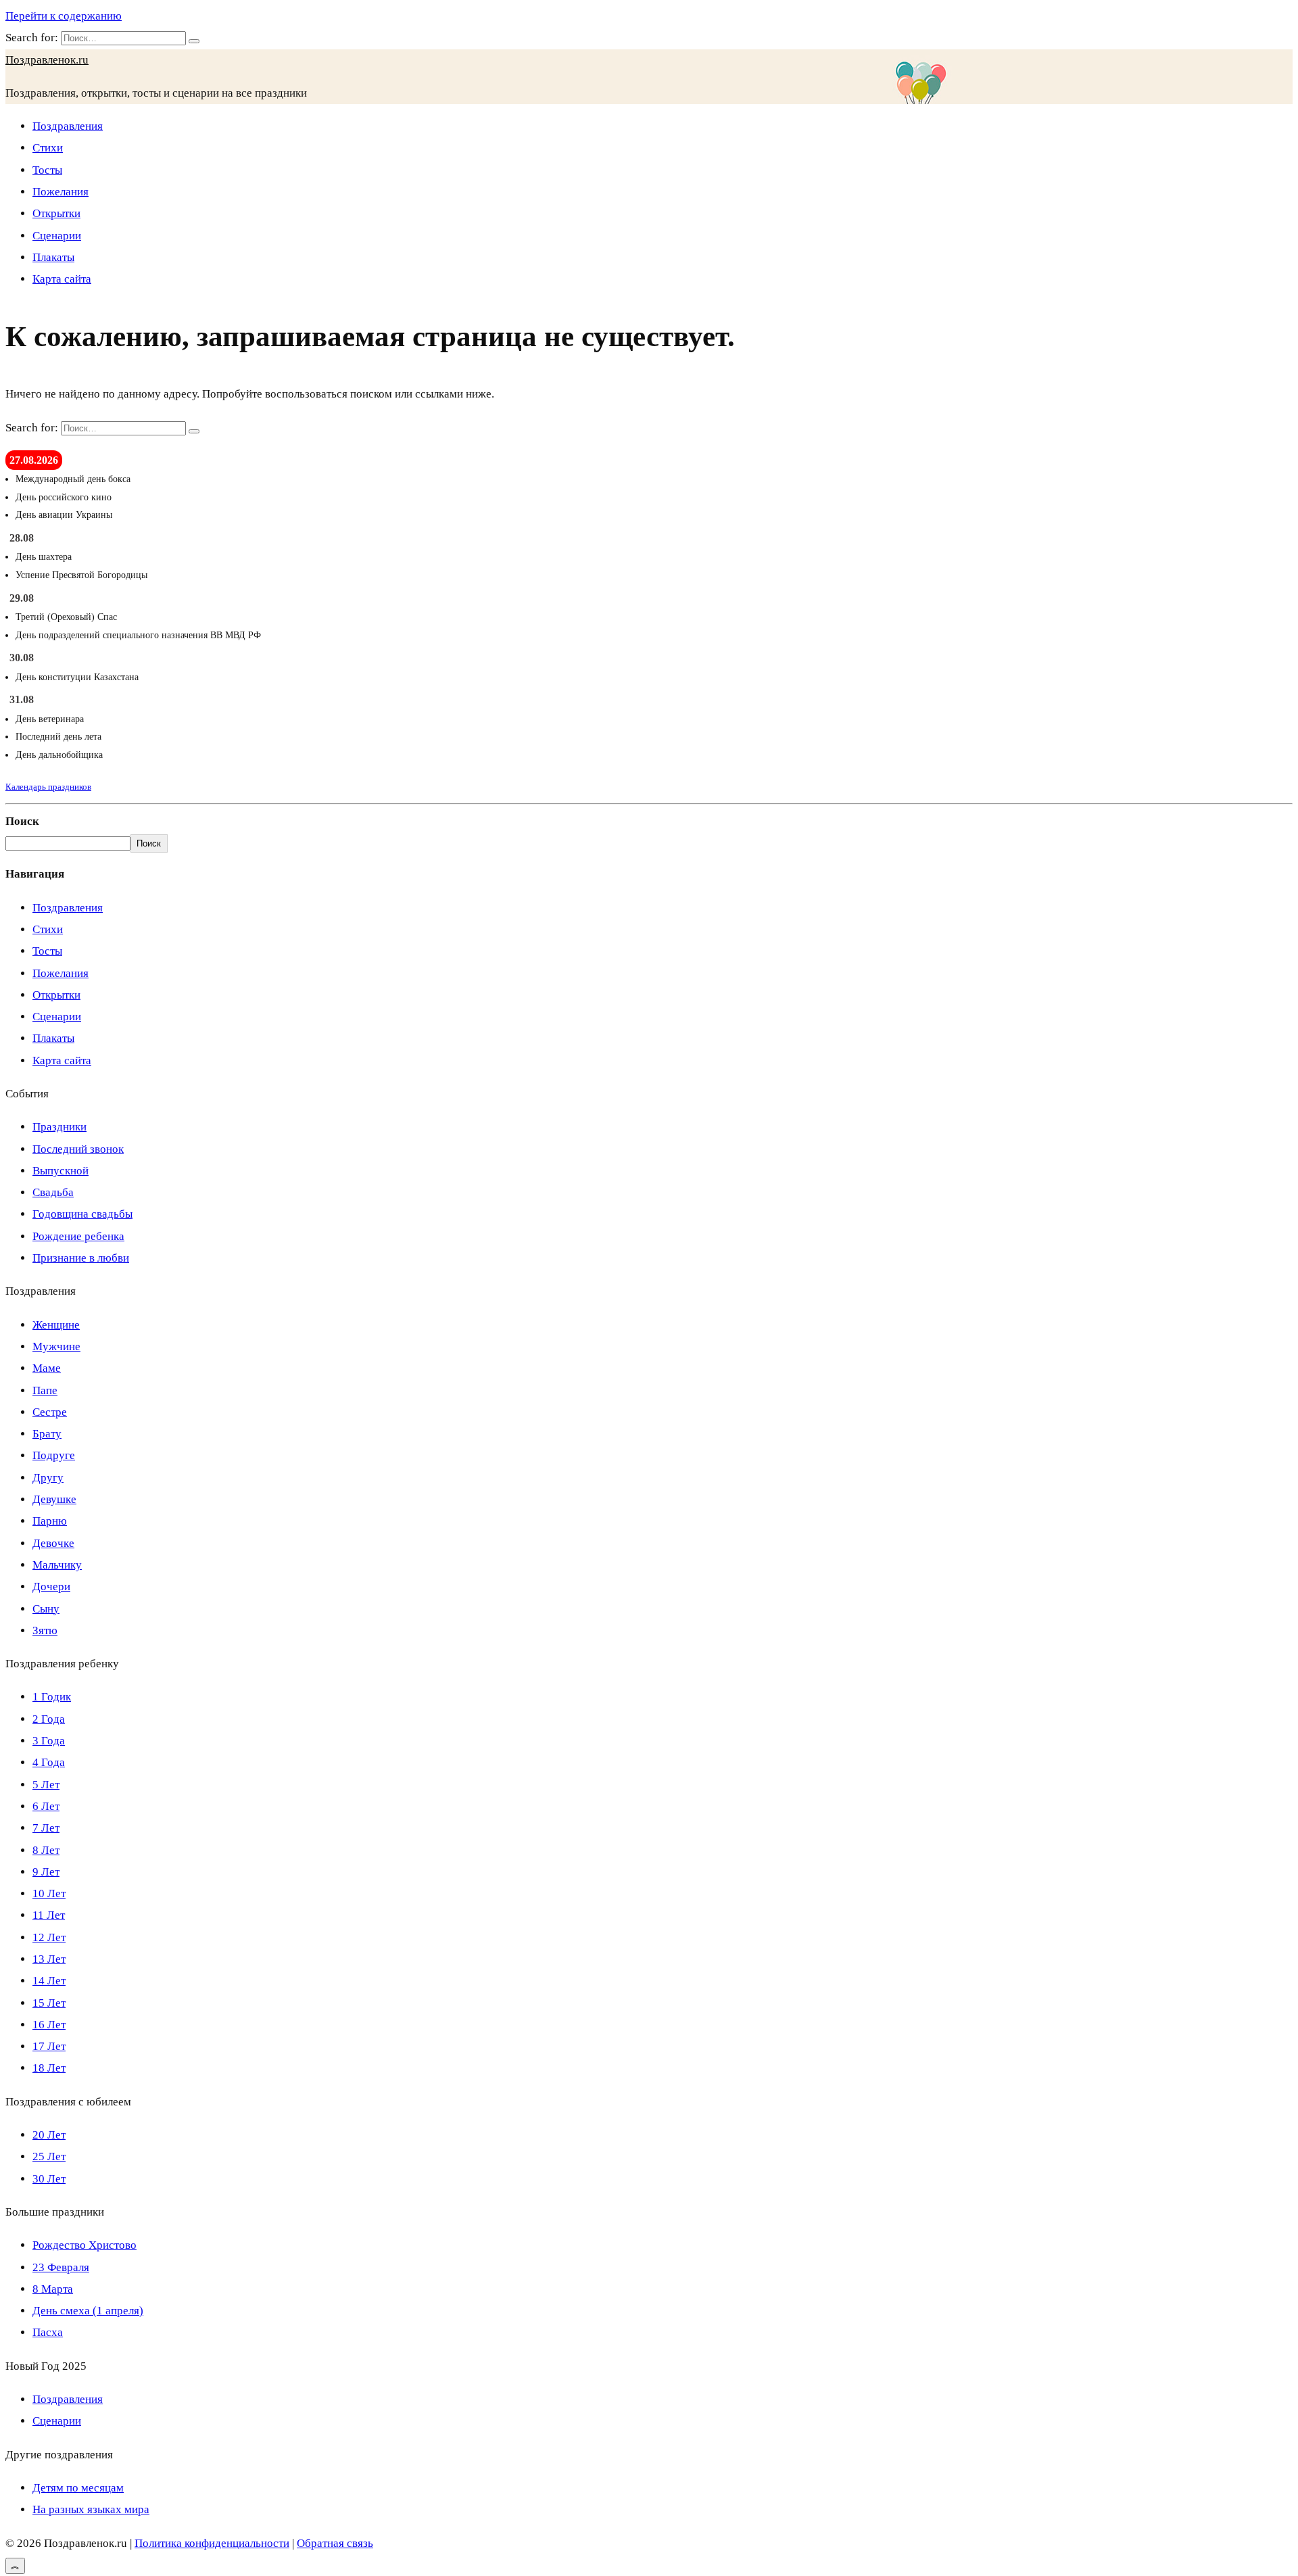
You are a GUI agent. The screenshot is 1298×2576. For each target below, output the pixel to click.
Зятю (45, 1630)
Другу (48, 1478)
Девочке (53, 1543)
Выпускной (61, 1171)
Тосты (47, 170)
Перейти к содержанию (64, 16)
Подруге (54, 1455)
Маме (47, 1368)
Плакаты (53, 257)
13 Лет (49, 1959)
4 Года (49, 1762)
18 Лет (49, 2068)
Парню (50, 1521)
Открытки (56, 213)
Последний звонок (78, 1149)
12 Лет (49, 1937)
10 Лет (49, 1893)
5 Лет (46, 1785)
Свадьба (53, 1192)
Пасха (48, 2332)
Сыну (46, 1609)
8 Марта (53, 2289)
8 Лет (46, 1850)
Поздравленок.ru (47, 60)
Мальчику (57, 1565)
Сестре (50, 1412)
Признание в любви (81, 1258)
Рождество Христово (85, 2245)
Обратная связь (335, 2543)
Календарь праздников (48, 787)
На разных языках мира (91, 2509)
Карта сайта (62, 279)
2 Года (49, 1719)
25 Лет (49, 2156)
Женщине (56, 1325)
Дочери (51, 1587)
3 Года (49, 1741)
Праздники (59, 1127)
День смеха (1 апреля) (88, 2311)
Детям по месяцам (78, 2488)
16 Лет (49, 2025)
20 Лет (49, 2135)
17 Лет (49, 2046)
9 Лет (46, 1872)
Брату (47, 1434)
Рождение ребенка (78, 1236)
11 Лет (49, 1915)
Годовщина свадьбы (82, 1214)
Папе (45, 1390)
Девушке (54, 1499)
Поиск (22, 821)
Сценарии (57, 236)
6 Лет (46, 1806)
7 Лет (46, 1828)
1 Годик (52, 1697)
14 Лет (49, 1981)
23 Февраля (61, 2267)
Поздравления (68, 126)
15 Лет (49, 2003)
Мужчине (56, 1346)
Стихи (48, 148)
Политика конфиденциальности (212, 2543)
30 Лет (49, 2179)
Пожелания (61, 192)
